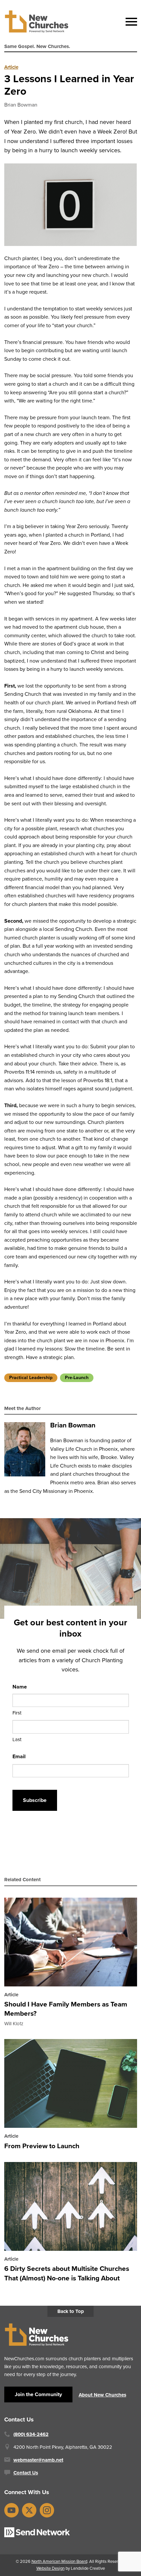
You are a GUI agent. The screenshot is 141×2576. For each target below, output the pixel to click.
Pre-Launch (77, 1378)
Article (11, 67)
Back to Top (71, 2311)
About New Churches (102, 2395)
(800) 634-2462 (31, 2434)
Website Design (50, 2568)
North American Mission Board (59, 2561)
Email (19, 1756)
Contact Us (26, 2473)
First (17, 1713)
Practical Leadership (31, 1378)
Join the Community (38, 2394)
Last (17, 1739)
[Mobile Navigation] (130, 22)
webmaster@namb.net (38, 2460)
